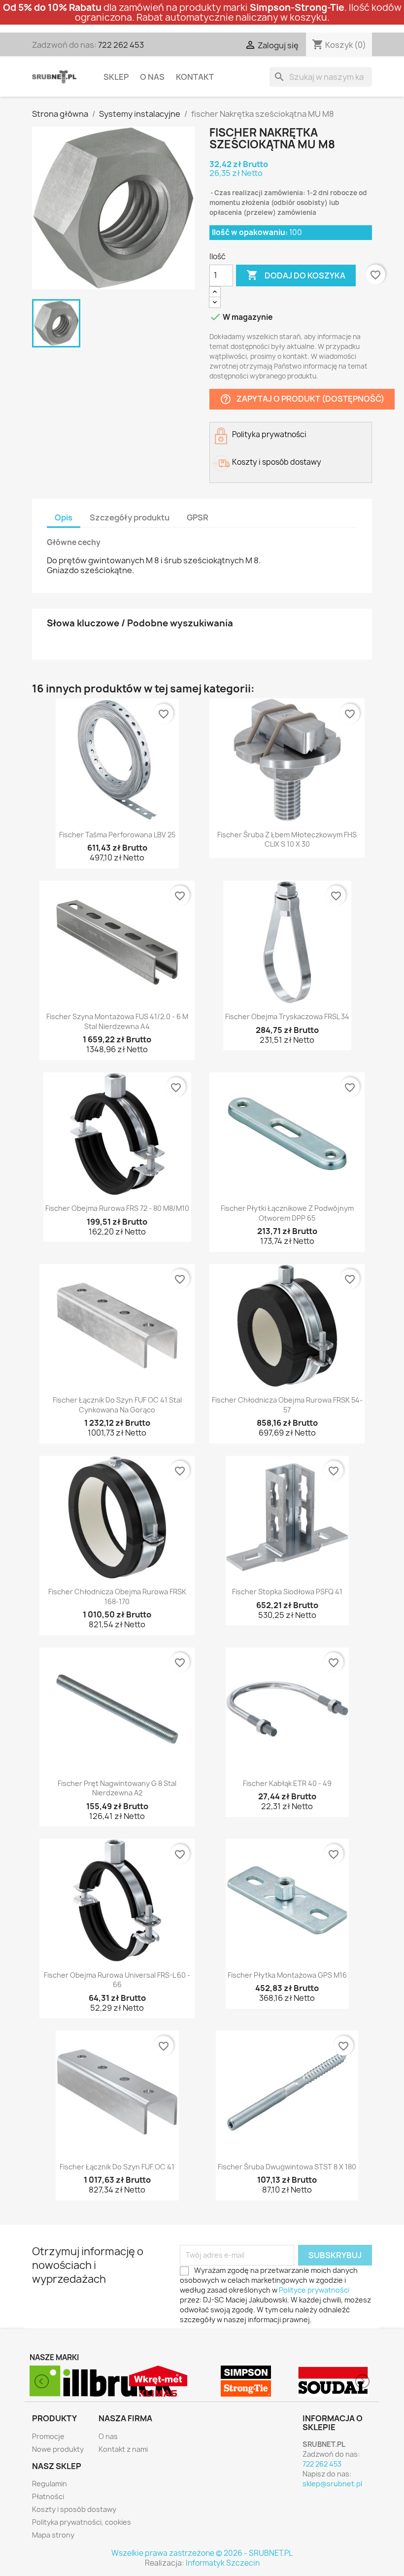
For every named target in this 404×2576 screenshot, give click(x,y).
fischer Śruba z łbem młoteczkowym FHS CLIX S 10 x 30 (287, 840)
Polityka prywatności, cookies (82, 2522)
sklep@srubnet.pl (332, 2484)
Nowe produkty (58, 2449)
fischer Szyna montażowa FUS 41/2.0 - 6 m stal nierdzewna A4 (117, 1021)
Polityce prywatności (314, 2290)
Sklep (116, 77)
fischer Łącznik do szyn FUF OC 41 (117, 2167)
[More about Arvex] (334, 2381)
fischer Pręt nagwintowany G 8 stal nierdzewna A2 (117, 1788)
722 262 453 (121, 45)
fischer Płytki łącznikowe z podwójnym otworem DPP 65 (287, 1213)
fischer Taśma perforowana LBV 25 (117, 835)
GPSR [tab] (198, 517)
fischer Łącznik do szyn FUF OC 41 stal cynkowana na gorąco (117, 1405)
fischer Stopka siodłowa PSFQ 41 (287, 1592)
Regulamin (50, 2484)
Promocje (48, 2436)
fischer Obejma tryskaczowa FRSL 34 (287, 1016)
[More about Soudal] (246, 2381)
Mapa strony (53, 2535)
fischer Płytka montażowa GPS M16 (287, 1975)
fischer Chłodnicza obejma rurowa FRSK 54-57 (287, 1405)
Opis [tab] (64, 517)
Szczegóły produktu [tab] (130, 517)
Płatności (48, 2496)
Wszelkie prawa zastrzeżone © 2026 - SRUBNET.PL (202, 2553)
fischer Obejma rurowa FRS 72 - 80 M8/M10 (117, 1208)
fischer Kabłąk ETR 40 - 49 (287, 1783)
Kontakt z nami (123, 2449)
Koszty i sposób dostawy (74, 2509)
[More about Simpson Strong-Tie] (159, 2381)
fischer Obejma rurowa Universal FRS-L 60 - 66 (117, 1980)
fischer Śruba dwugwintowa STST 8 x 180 (287, 2167)
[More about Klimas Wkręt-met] (71, 2381)
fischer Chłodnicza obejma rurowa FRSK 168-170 (117, 1597)
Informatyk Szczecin (223, 2563)
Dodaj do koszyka (296, 275)
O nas (152, 77)
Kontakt (195, 77)
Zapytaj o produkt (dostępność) (302, 399)
